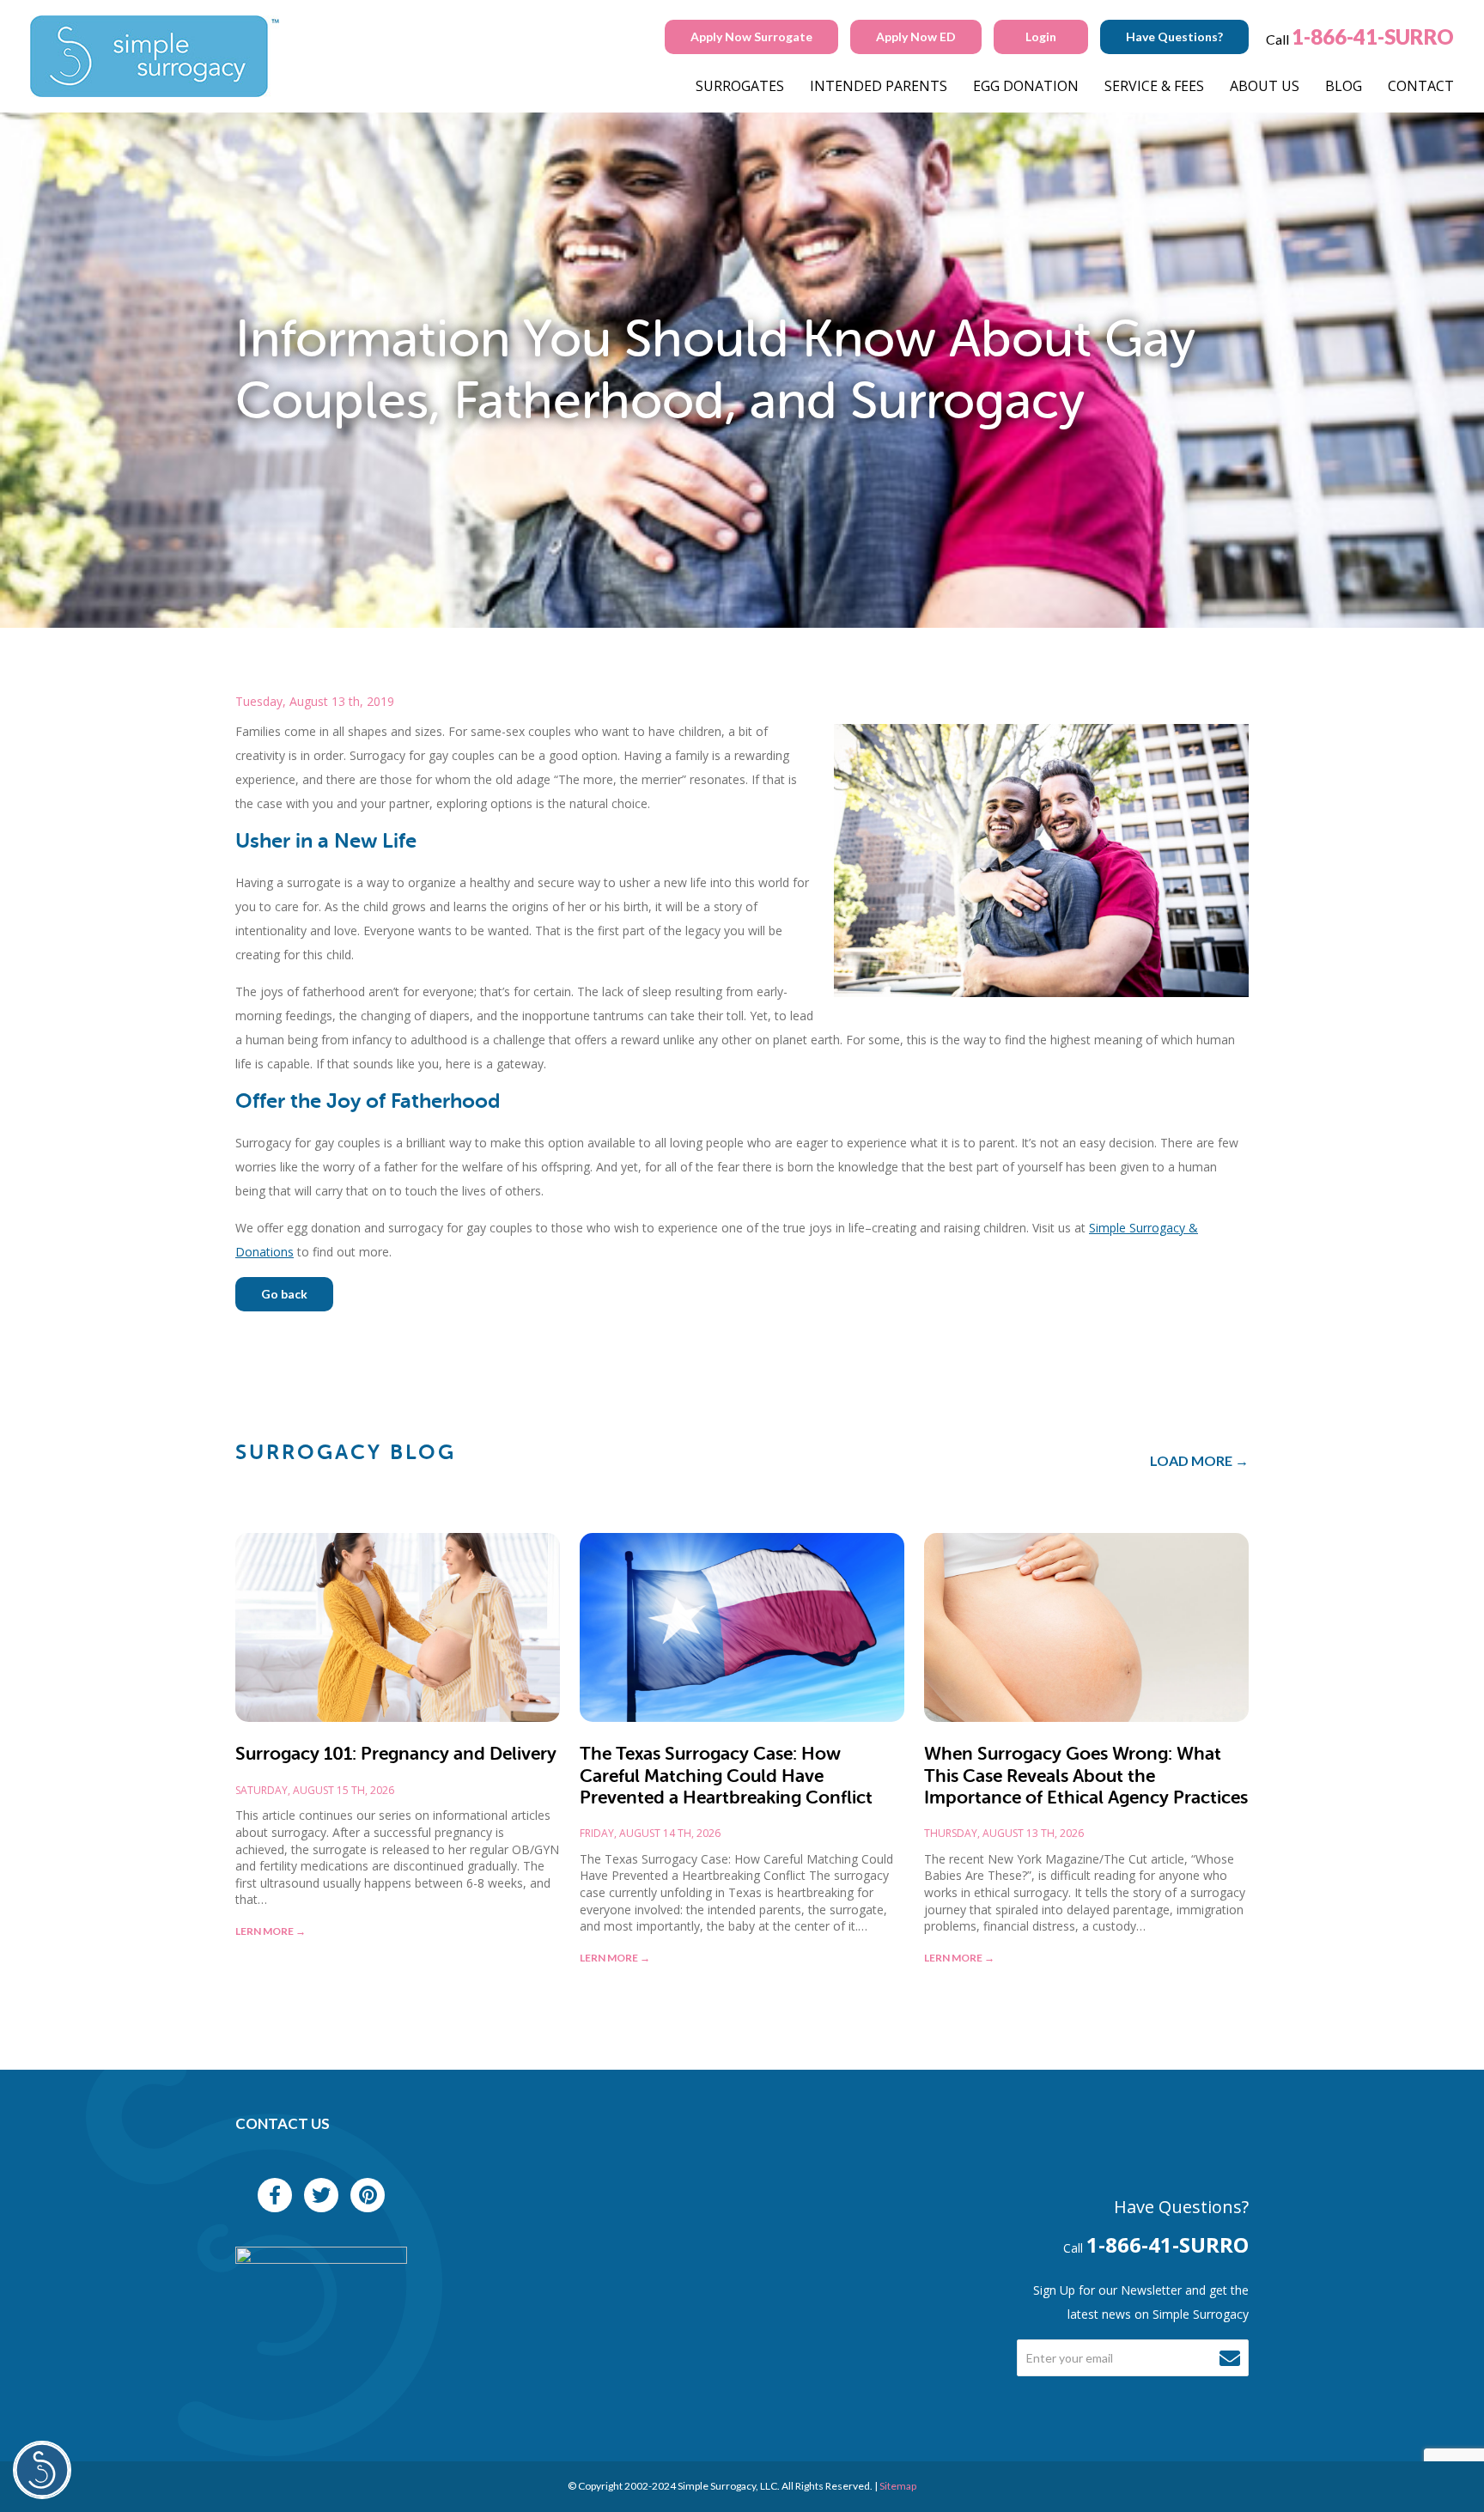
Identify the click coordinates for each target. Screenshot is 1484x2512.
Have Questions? (1174, 36)
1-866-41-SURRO (1373, 36)
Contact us (283, 2123)
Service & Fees (1154, 86)
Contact (1421, 86)
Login (1041, 36)
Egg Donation (1026, 86)
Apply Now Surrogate (751, 36)
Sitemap (898, 2486)
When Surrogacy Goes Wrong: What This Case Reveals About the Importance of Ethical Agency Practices (1086, 1775)
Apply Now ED (916, 36)
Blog (1344, 86)
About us (1265, 86)
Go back (284, 1294)
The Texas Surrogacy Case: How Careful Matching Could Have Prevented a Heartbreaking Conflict (726, 1775)
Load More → (1199, 1460)
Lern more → (271, 1931)
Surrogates (740, 86)
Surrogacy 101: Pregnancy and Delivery (396, 1754)
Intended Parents (879, 86)
